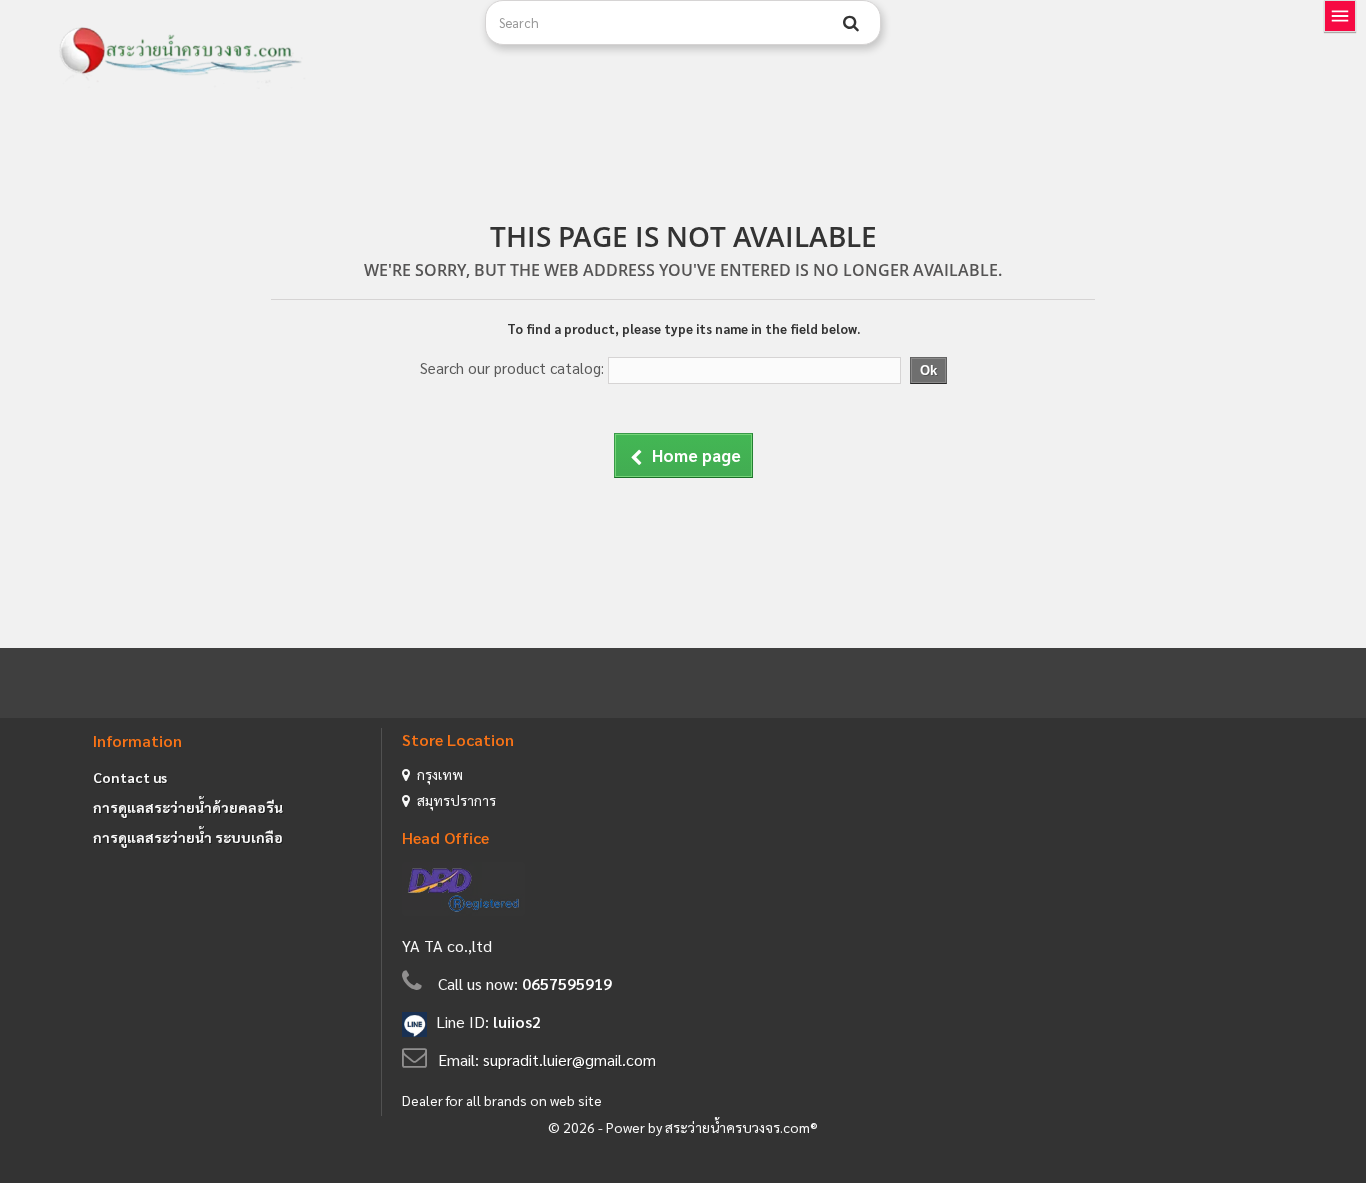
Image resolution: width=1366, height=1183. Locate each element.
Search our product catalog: (512, 367)
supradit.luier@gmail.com (569, 1059)
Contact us (130, 777)
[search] (851, 23)
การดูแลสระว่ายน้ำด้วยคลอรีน (188, 807)
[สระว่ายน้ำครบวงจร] (256, 52)
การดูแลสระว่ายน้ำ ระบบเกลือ (188, 837)
